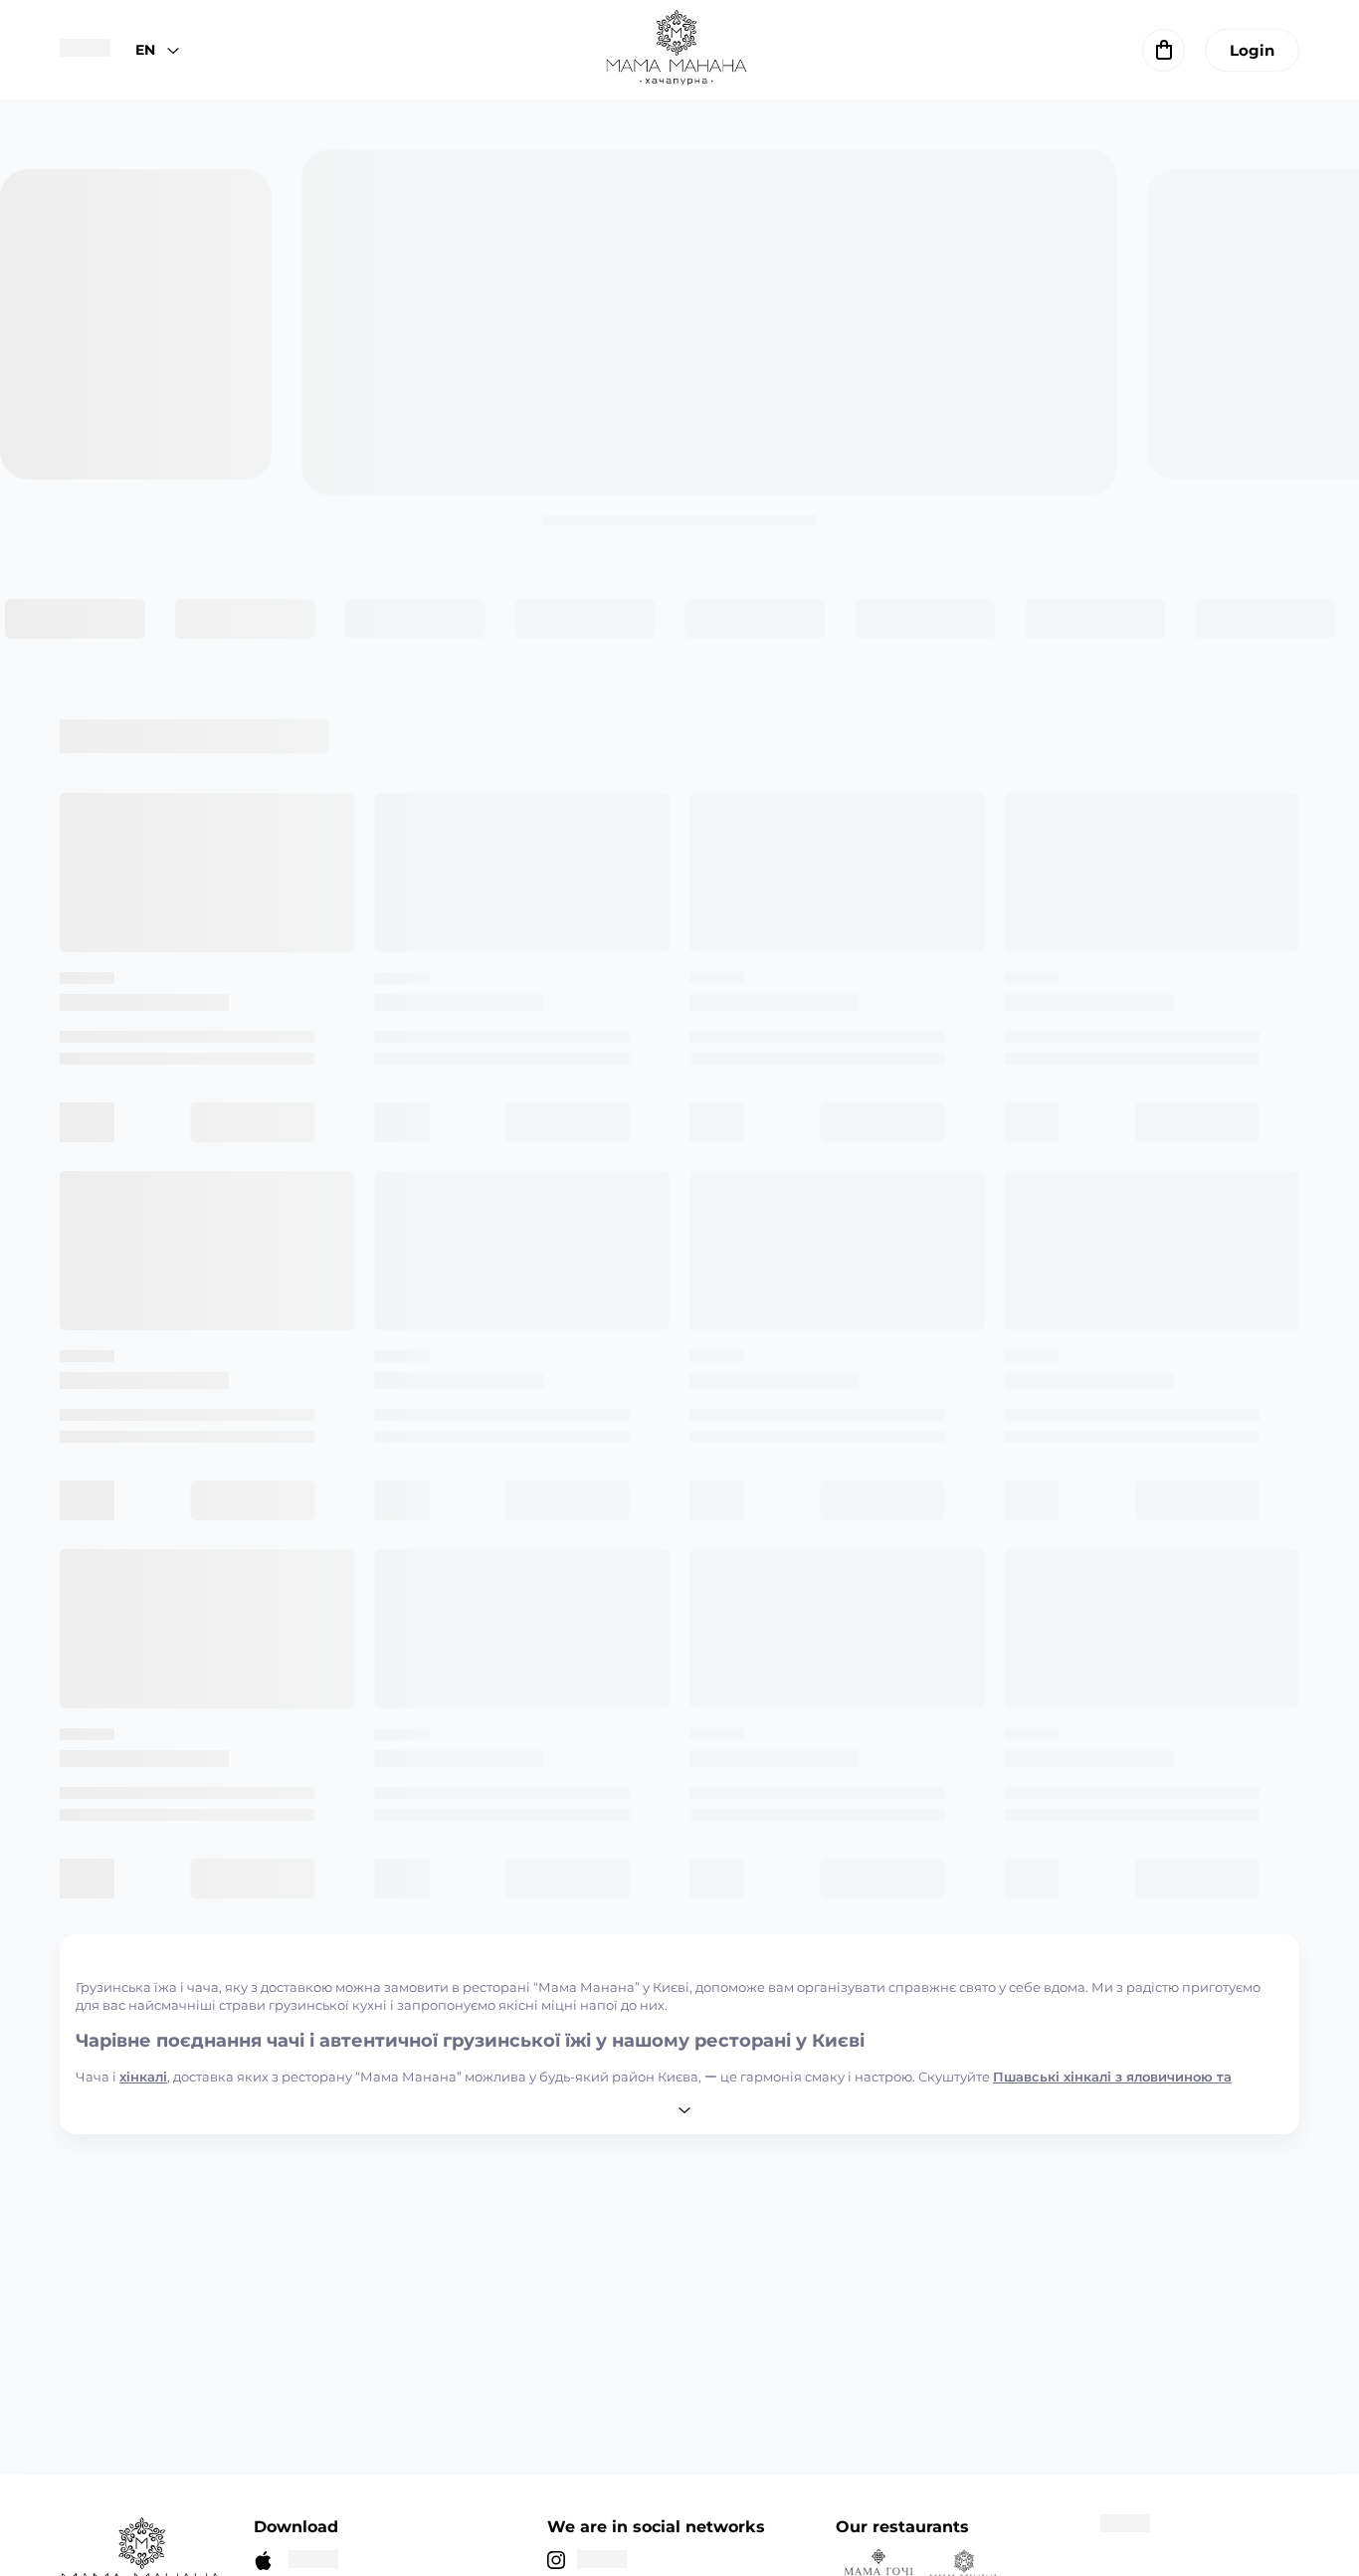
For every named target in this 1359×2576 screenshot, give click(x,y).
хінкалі (143, 2077)
